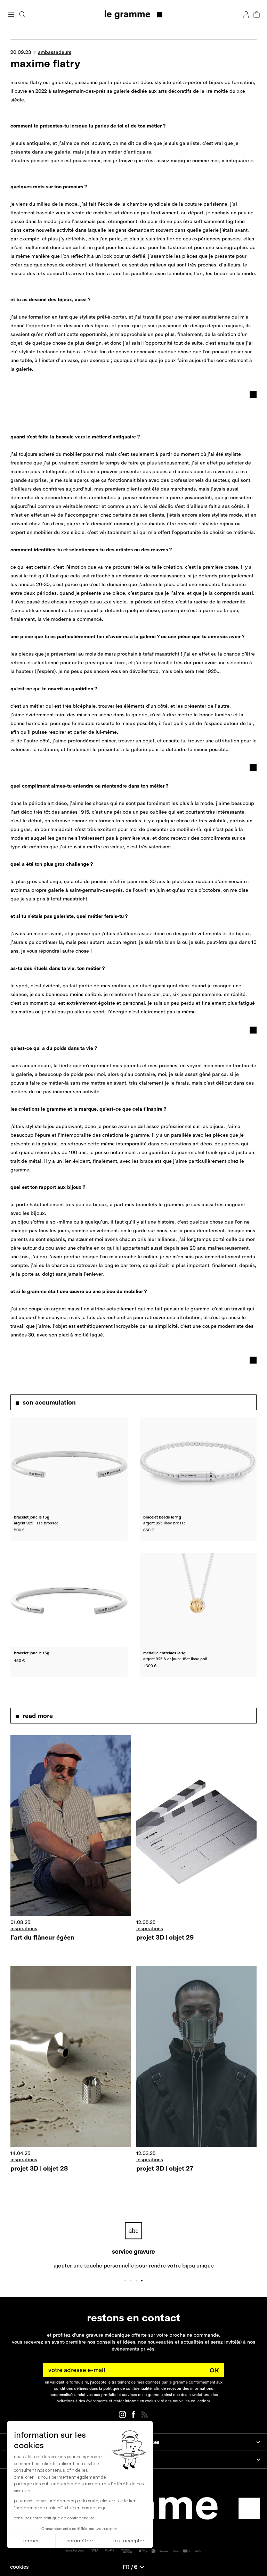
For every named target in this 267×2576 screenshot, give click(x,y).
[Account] (246, 15)
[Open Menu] (11, 15)
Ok (215, 2370)
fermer (31, 2541)
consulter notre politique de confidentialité (54, 2518)
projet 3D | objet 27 (165, 2168)
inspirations (24, 1928)
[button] (19, 2567)
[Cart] (257, 15)
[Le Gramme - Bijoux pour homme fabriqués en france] (134, 15)
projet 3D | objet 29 (165, 1937)
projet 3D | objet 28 (39, 2168)
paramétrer (80, 2541)
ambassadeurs (55, 52)
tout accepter (129, 2541)
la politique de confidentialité (125, 2388)
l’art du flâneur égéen (42, 1937)
